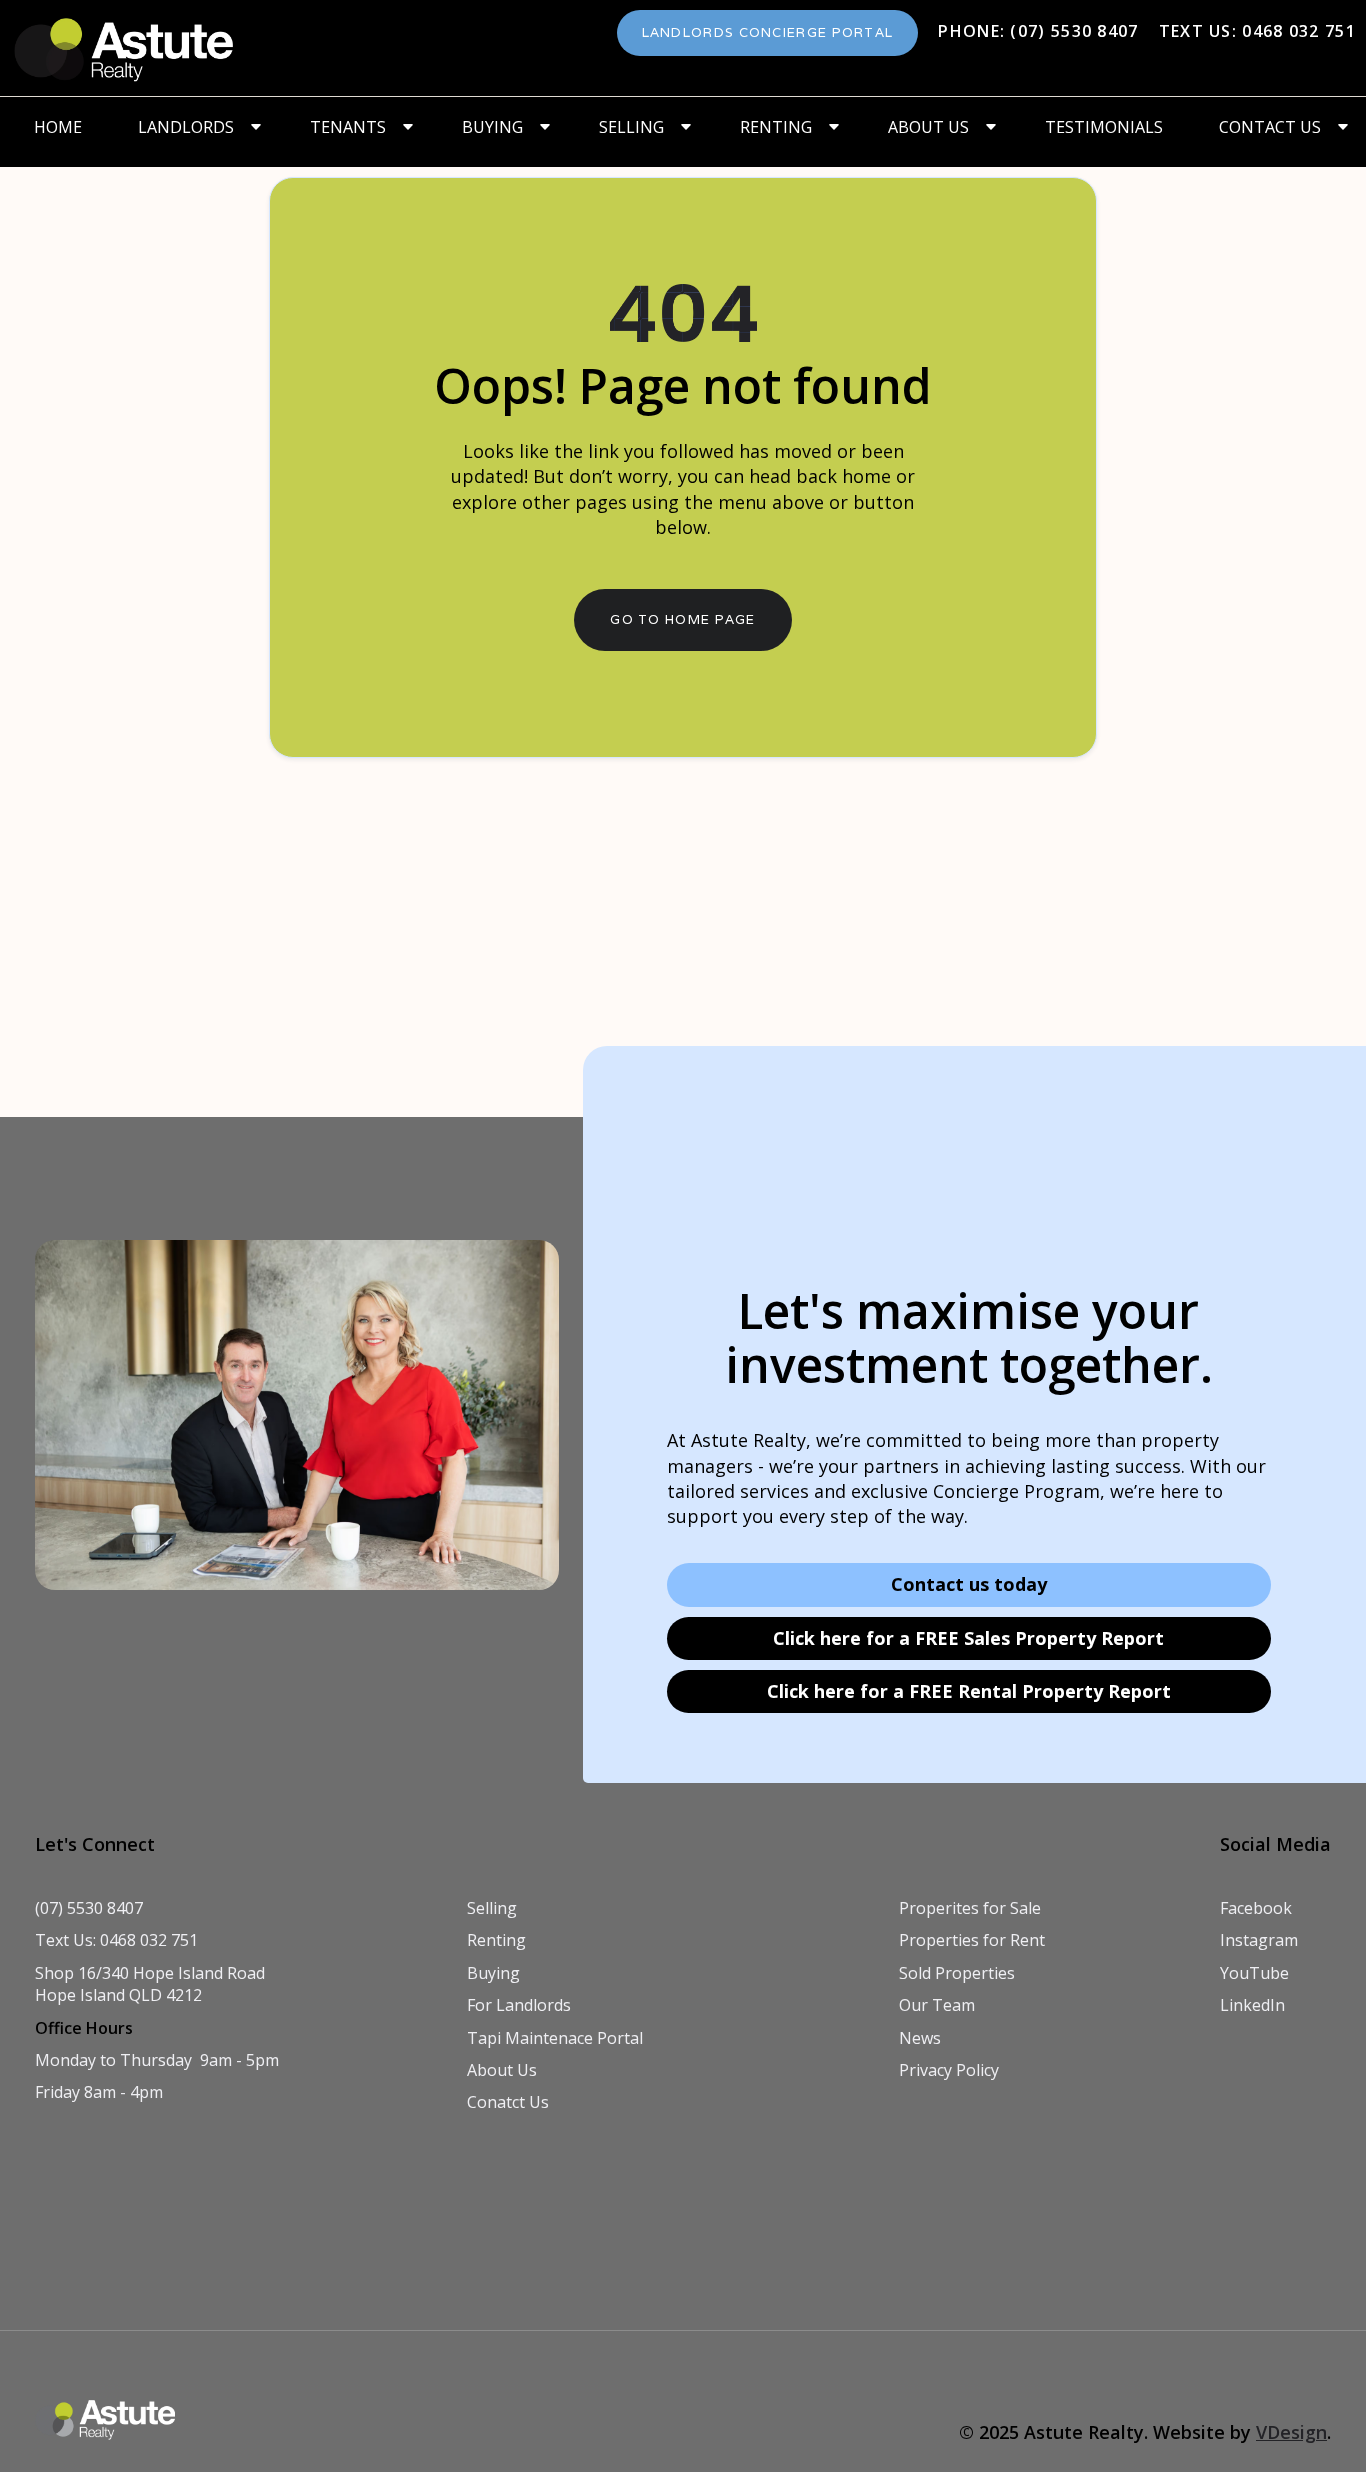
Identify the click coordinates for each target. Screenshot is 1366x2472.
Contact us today (969, 1584)
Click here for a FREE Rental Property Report (969, 1691)
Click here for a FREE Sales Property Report (968, 1638)
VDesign (1291, 2432)
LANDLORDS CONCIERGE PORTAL (768, 32)
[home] (125, 48)
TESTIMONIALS (1104, 127)
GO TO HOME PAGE (683, 619)
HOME (58, 127)
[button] (196, 127)
